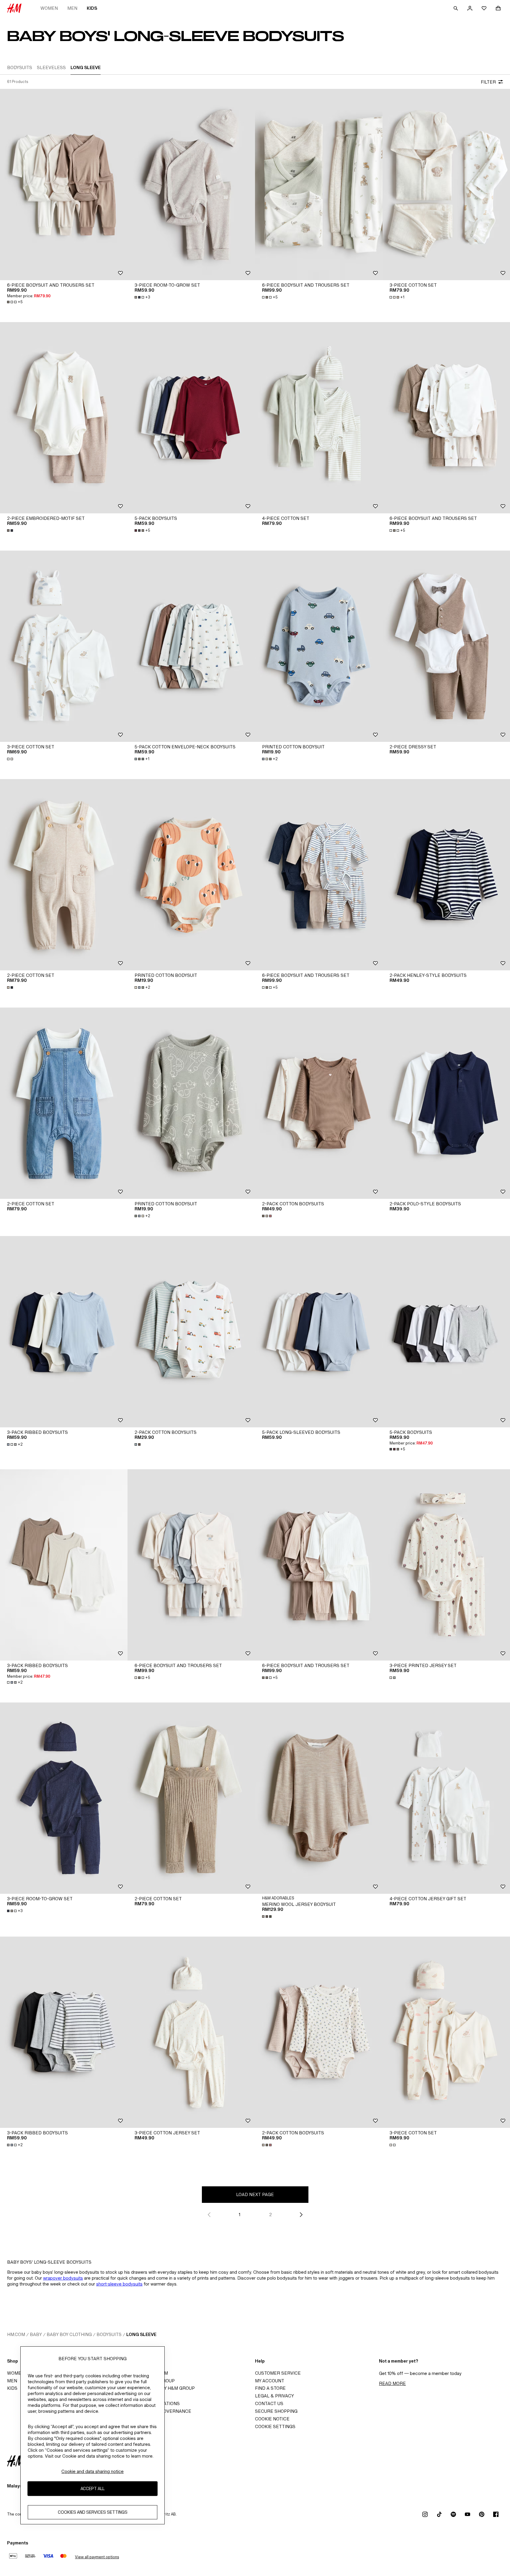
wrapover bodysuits (63, 2278)
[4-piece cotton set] (319, 418)
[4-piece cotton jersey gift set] (446, 1798)
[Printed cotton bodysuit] (319, 646)
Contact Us (269, 2403)
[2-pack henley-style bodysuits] (446, 875)
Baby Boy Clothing (69, 2334)
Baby (36, 2334)
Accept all (93, 2489)
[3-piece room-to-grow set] (191, 185)
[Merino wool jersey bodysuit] (319, 1798)
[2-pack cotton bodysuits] (319, 1103)
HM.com (16, 2334)
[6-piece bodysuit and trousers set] (64, 185)
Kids (92, 8)
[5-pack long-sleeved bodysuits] (319, 1332)
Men (72, 8)
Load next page (255, 2194)
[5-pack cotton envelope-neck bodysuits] (191, 646)
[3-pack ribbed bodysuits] (64, 1332)
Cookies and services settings (93, 2512)
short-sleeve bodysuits (119, 2284)
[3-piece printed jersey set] (446, 1565)
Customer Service (278, 2373)
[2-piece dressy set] (446, 646)
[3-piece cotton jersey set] (191, 2032)
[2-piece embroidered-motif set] (64, 418)
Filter (488, 82)
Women (49, 8)
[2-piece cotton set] (64, 875)
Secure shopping (276, 2411)
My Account (270, 2381)
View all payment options (97, 2557)
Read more (392, 2383)
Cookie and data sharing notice (93, 2471)
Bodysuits (109, 2334)
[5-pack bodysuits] (191, 418)
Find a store (270, 2388)
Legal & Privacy (274, 2396)
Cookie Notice (272, 2419)
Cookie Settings (275, 2426)
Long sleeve (141, 2334)
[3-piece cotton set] (446, 185)
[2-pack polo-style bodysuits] (446, 1103)
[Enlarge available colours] (11, 530)
